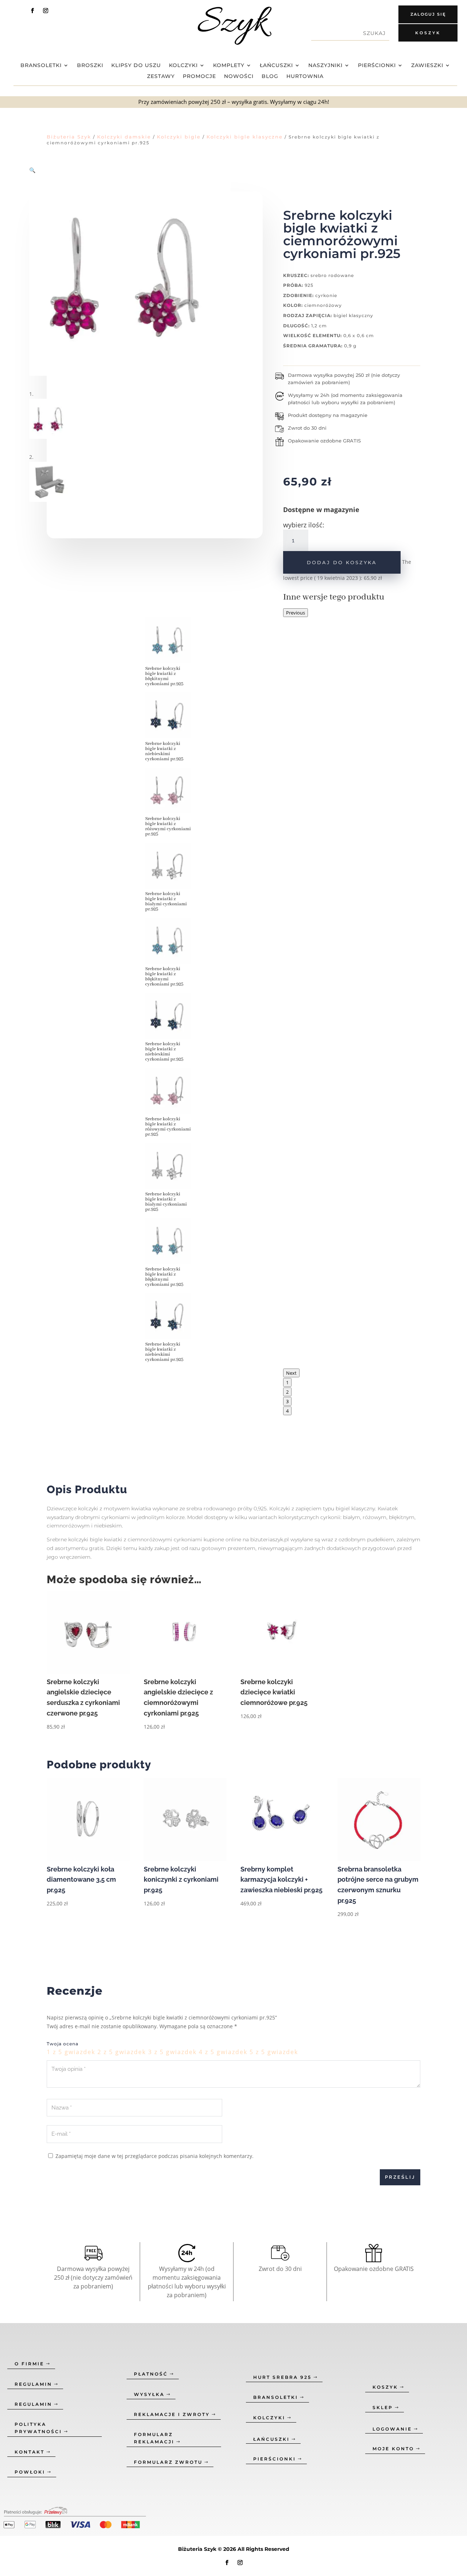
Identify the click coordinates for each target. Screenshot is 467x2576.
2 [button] (287, 1392)
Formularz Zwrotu (168, 2462)
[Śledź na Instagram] (46, 11)
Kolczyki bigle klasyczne (245, 137)
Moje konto (393, 2449)
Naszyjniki (325, 66)
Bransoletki (41, 66)
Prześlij (400, 2177)
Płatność (151, 2374)
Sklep (383, 2407)
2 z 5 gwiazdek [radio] (122, 2052)
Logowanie (392, 2429)
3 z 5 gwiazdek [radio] (172, 2052)
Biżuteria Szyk (69, 137)
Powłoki (30, 2472)
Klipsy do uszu (136, 66)
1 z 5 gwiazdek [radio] (71, 2052)
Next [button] (291, 1373)
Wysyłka (149, 2394)
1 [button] (287, 1382)
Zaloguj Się (428, 14)
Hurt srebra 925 (282, 2377)
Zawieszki (427, 66)
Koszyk (428, 33)
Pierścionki (377, 66)
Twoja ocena (63, 2044)
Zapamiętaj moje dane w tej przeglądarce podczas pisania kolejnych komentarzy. (155, 2156)
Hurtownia (305, 77)
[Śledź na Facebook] (32, 11)
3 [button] (287, 1401)
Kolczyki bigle (179, 137)
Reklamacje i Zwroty (172, 2414)
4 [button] (287, 1411)
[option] (168, 880)
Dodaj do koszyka (342, 562)
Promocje (199, 77)
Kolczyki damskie (124, 137)
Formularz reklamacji (154, 2438)
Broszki (90, 66)
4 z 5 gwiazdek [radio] (223, 2052)
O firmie (29, 2364)
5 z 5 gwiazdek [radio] (274, 2052)
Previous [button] (296, 613)
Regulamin (33, 2384)
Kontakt (30, 2452)
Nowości (239, 77)
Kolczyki (183, 66)
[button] (32, 170)
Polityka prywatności (38, 2428)
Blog (270, 77)
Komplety (229, 66)
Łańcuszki (276, 66)
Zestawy (161, 77)
